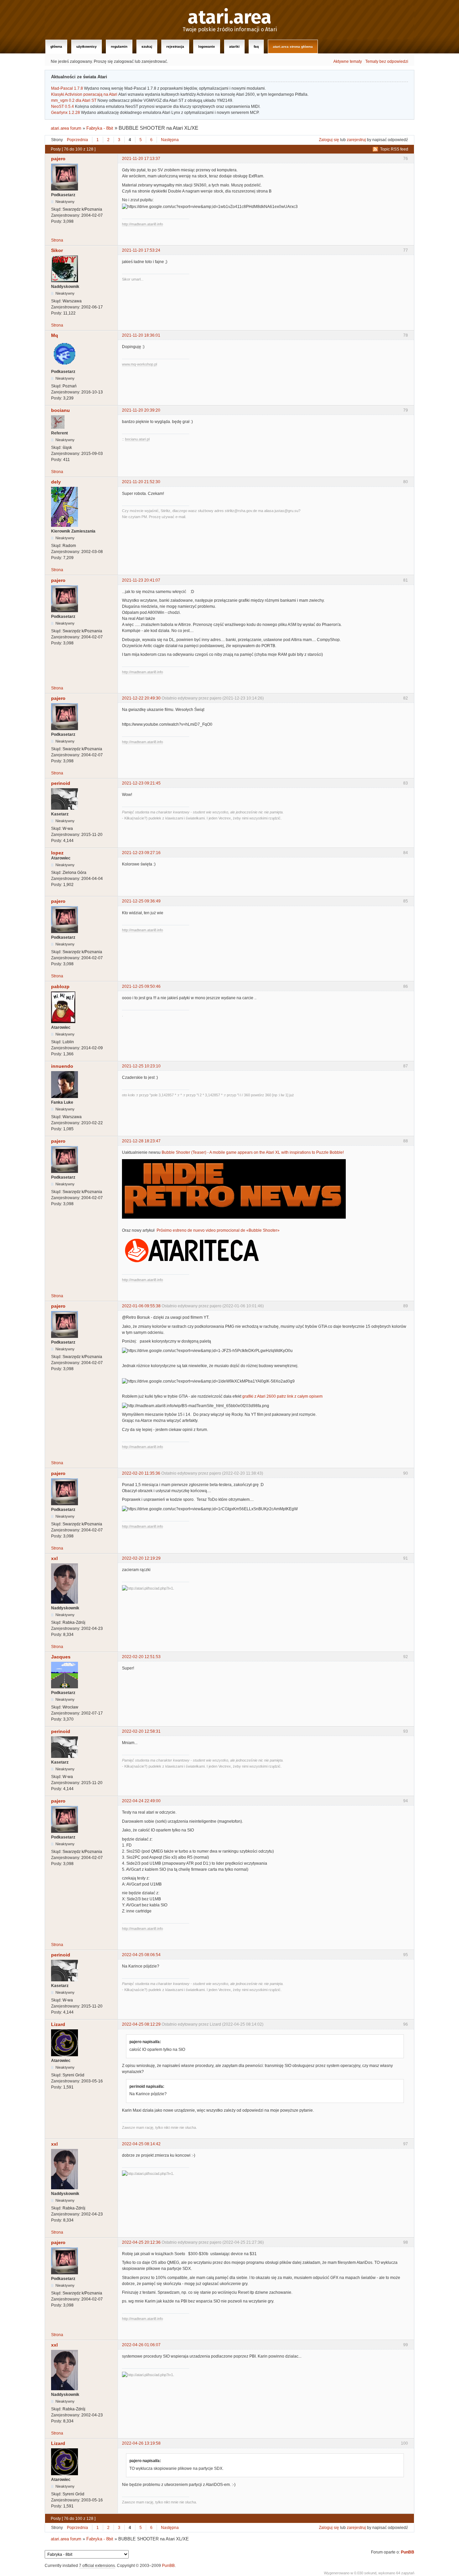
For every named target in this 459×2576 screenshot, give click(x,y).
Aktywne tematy (348, 61)
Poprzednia (77, 140)
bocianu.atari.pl (137, 439)
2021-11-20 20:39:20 (141, 410)
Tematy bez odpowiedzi (387, 61)
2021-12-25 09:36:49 (141, 901)
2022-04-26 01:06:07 (141, 2345)
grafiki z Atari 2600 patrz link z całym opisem (282, 1396)
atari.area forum (66, 128)
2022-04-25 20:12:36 (141, 2242)
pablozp (60, 986)
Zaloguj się (329, 140)
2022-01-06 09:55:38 (141, 1306)
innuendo (62, 1066)
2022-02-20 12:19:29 (141, 1558)
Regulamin (119, 47)
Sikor (57, 250)
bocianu (60, 410)
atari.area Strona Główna (293, 47)
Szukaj (147, 47)
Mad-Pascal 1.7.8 (67, 88)
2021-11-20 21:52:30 (141, 482)
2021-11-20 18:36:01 (141, 335)
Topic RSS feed (394, 149)
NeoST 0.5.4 (62, 107)
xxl (54, 1558)
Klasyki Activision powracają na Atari (84, 94)
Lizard (58, 2024)
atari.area (230, 17)
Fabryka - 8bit (100, 128)
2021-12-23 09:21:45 (141, 783)
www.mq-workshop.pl (139, 364)
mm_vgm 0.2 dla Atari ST (74, 100)
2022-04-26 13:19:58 (141, 2443)
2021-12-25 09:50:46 (141, 986)
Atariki (234, 47)
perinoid (61, 783)
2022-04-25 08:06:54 (141, 1955)
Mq (55, 335)
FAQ (256, 47)
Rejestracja (175, 47)
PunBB (408, 2552)
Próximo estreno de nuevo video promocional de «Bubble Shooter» (218, 1230)
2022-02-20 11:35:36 (141, 1473)
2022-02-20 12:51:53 (141, 1657)
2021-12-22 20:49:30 (141, 698)
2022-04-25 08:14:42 (141, 2144)
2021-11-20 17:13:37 (141, 159)
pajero (58, 159)
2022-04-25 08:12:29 (141, 2024)
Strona (57, 240)
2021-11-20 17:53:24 (141, 250)
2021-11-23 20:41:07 (141, 580)
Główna (56, 47)
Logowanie (207, 47)
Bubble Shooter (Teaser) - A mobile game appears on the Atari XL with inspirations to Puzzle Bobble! (253, 1152)
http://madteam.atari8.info (142, 224)
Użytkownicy (87, 47)
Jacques (61, 1657)
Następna (170, 140)
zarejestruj (356, 140)
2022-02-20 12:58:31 (141, 1731)
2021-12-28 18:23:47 (141, 1141)
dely (56, 482)
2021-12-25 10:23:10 (141, 1066)
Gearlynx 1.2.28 (66, 113)
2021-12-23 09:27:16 (141, 853)
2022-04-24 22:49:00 (141, 1801)
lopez (57, 853)
